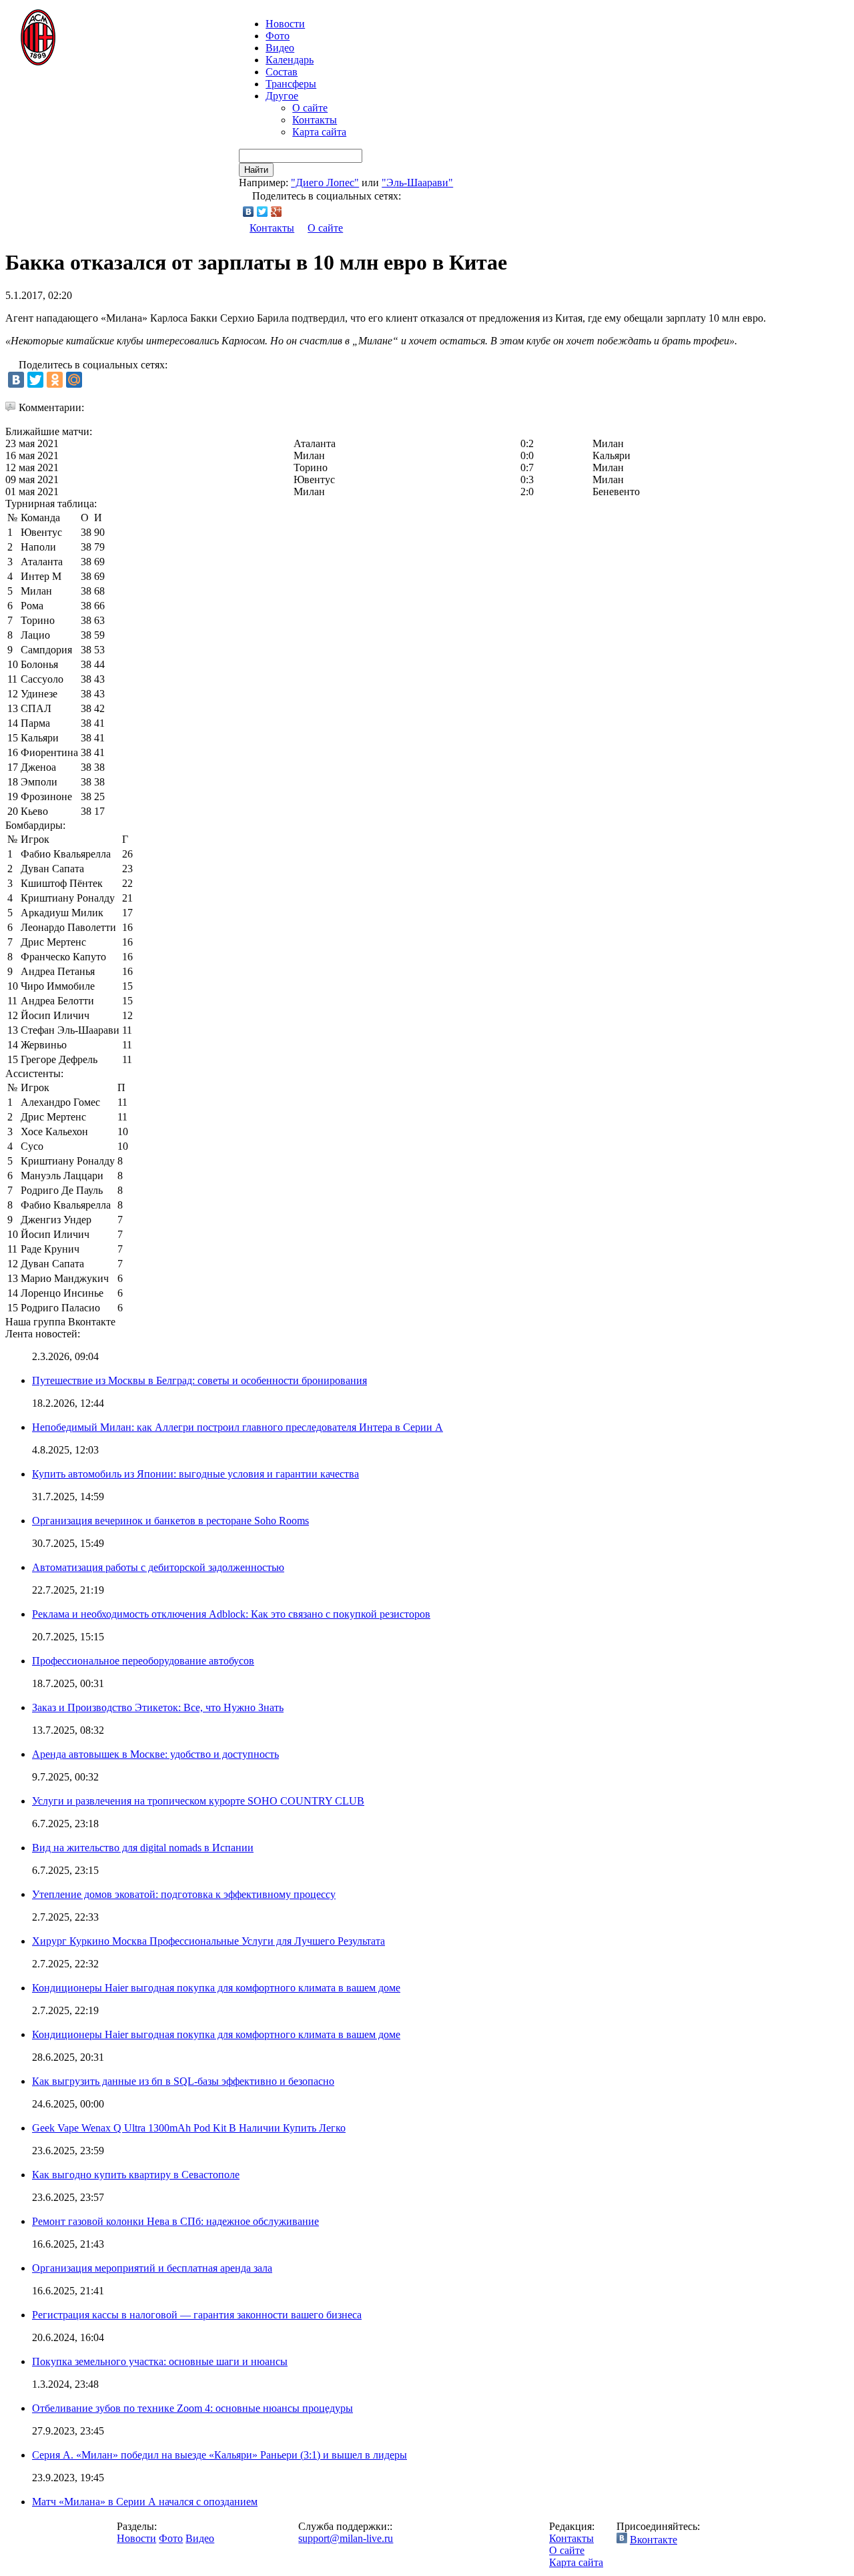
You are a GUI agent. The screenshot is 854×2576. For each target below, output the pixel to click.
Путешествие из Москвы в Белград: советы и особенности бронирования (199, 1380)
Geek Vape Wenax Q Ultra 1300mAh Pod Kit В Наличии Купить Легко (189, 2128)
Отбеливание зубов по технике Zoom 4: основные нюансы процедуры (192, 2408)
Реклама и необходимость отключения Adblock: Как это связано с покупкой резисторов (231, 1614)
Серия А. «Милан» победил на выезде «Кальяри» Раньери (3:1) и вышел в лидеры (220, 2455)
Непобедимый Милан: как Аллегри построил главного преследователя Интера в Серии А (238, 1427)
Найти (256, 170)
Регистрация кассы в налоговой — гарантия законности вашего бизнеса (197, 2315)
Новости (136, 2538)
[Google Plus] (277, 212)
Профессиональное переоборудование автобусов (143, 1661)
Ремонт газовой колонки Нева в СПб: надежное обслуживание (175, 2221)
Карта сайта (319, 132)
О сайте (310, 108)
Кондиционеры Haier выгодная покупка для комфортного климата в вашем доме (216, 1988)
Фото (278, 36)
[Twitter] (263, 212)
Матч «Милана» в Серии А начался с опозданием (145, 2502)
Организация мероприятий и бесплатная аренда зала (152, 2268)
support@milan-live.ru (346, 2538)
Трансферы (291, 84)
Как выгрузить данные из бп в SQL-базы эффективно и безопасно (183, 2081)
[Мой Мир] (74, 380)
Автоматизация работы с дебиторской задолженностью (158, 1567)
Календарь (290, 60)
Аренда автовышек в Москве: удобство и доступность (155, 1754)
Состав (282, 72)
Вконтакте (654, 2540)
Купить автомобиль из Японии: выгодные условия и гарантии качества (195, 1474)
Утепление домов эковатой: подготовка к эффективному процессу (184, 1894)
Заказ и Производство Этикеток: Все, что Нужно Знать (158, 1707)
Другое (282, 96)
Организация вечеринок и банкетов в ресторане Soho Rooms (170, 1521)
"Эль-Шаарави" (417, 183)
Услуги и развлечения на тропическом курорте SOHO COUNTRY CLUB (198, 1801)
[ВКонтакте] (249, 212)
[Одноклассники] (55, 380)
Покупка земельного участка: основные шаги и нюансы (160, 2361)
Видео (280, 48)
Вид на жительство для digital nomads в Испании (143, 1848)
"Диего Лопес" (325, 183)
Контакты (315, 120)
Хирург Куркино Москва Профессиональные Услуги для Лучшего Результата (208, 1941)
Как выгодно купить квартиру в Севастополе (136, 2175)
